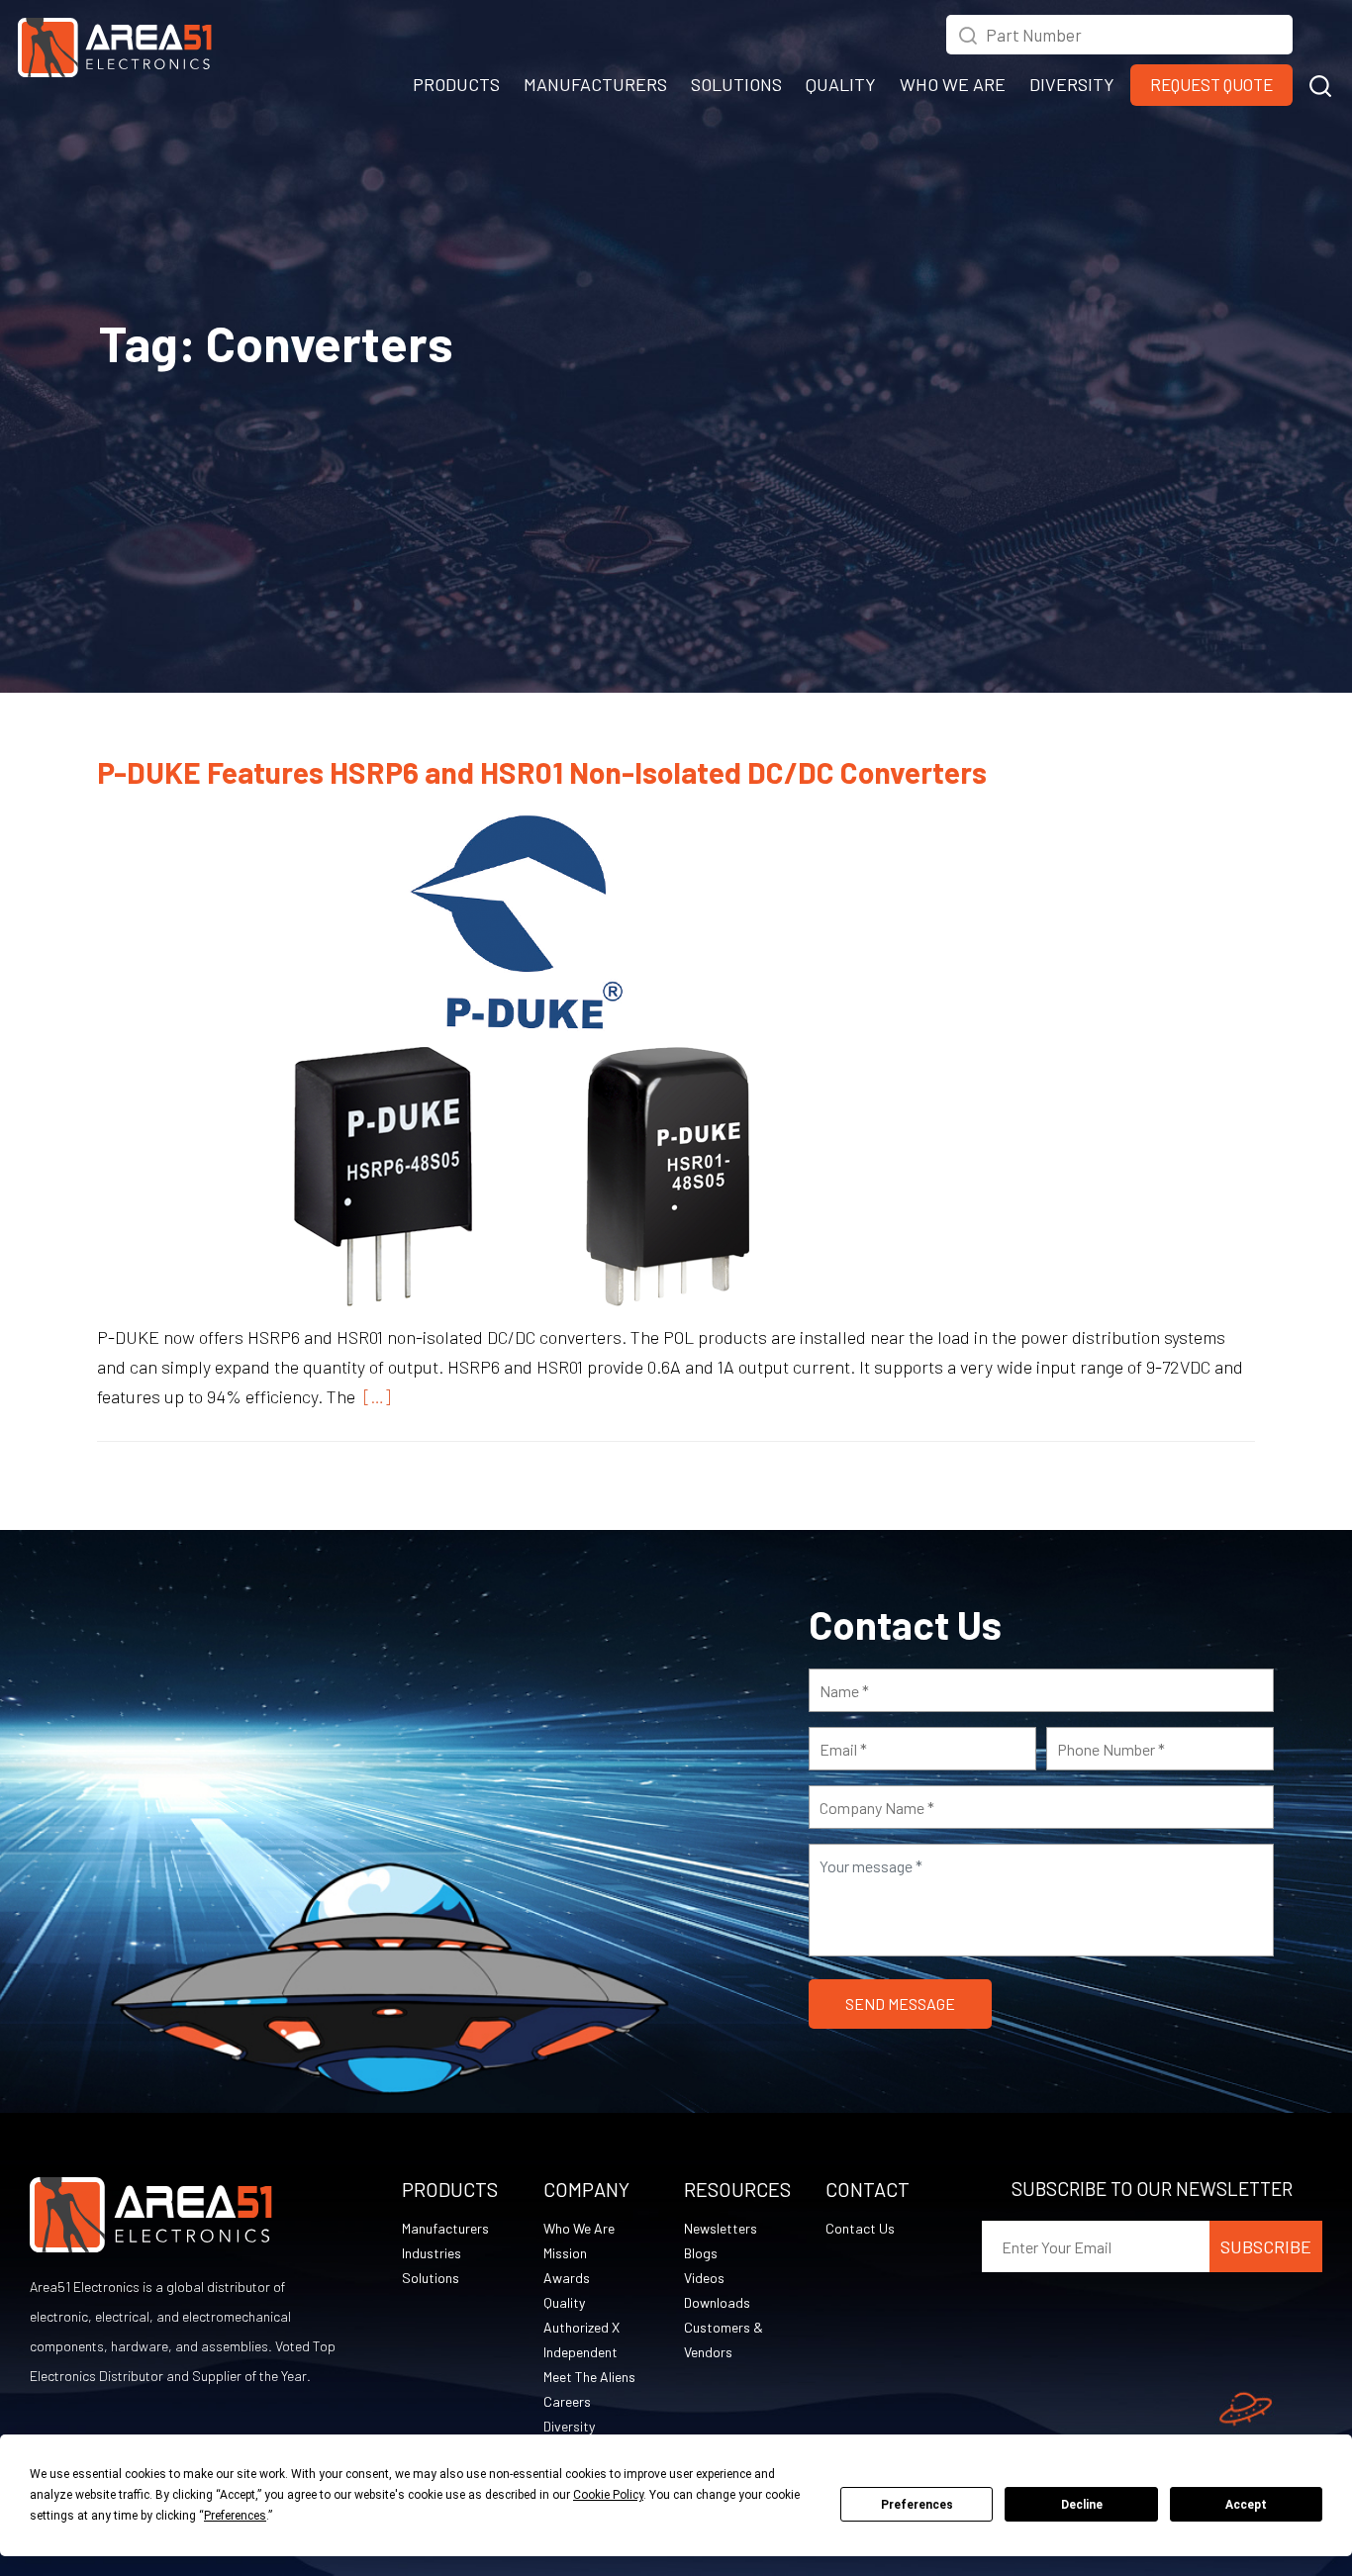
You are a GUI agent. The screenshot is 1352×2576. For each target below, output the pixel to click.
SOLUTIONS (736, 84)
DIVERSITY (1072, 84)
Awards (567, 2278)
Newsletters (721, 2228)
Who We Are (579, 2228)
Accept (1246, 2505)
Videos (704, 2278)
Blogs (701, 2253)
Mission (565, 2253)
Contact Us (860, 2228)
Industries (432, 2253)
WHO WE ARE (953, 84)
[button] (1320, 83)
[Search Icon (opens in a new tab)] (968, 33)
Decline (1082, 2505)
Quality (564, 2302)
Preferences (917, 2505)
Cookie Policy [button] (608, 2495)
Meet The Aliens (589, 2377)
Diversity (569, 2426)
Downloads (717, 2302)
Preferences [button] (235, 2516)
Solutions (431, 2278)
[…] (373, 1396)
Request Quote (1211, 84)
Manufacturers (445, 2228)
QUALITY (841, 84)
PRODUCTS (456, 84)
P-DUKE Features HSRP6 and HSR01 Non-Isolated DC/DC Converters (542, 772)
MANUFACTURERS (595, 84)
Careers (567, 2401)
